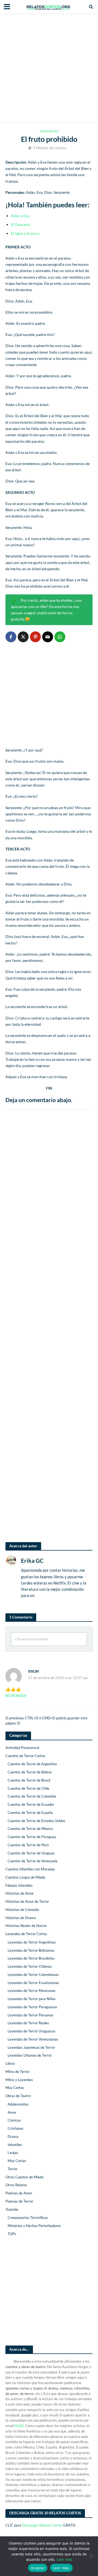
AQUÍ (19, 2426)
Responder (16, 1696)
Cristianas (49, 131)
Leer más (64, 2559)
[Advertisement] (49, 68)
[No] (91, 2556)
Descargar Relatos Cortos (42, 2525)
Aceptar (38, 2568)
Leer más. (61, 2568)
